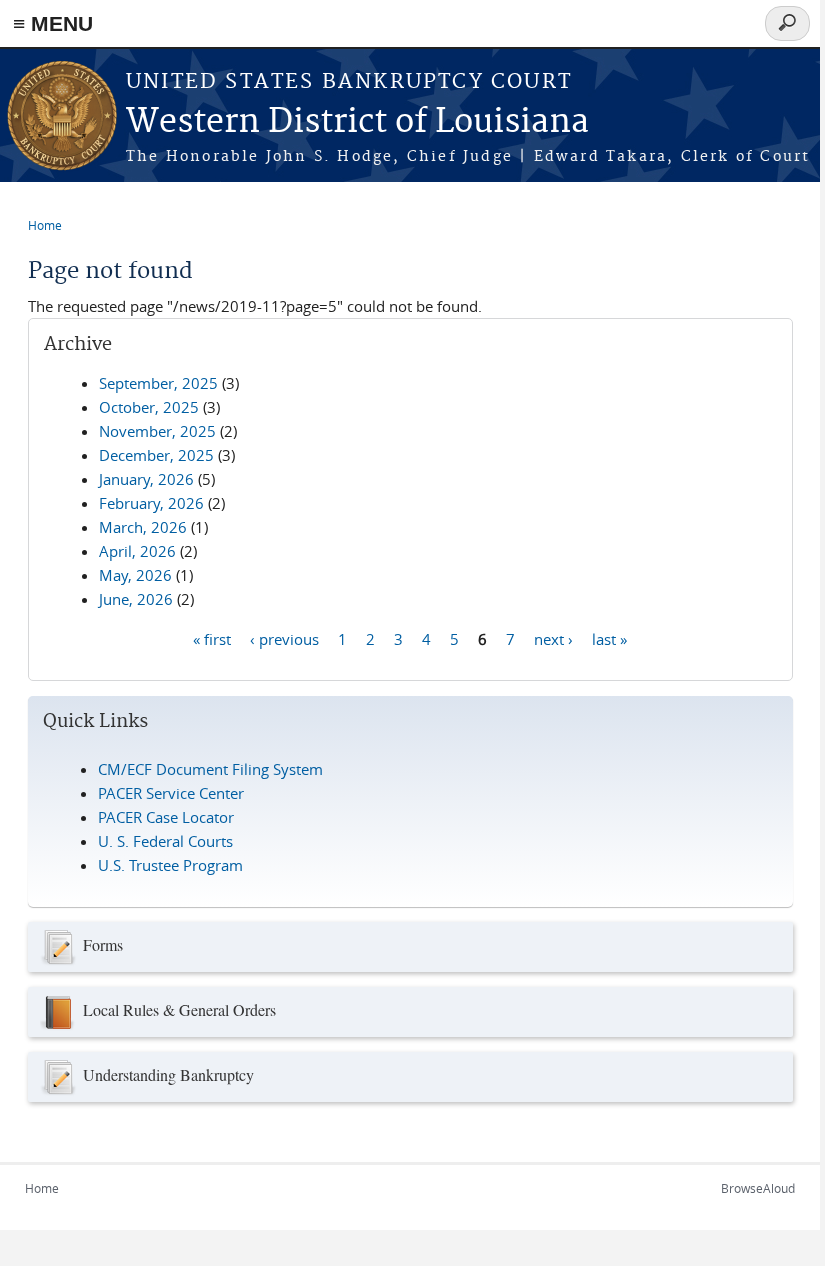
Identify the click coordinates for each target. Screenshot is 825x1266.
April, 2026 (137, 551)
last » (609, 638)
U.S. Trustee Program (170, 865)
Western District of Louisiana (357, 122)
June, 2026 (136, 599)
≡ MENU (53, 23)
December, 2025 (156, 455)
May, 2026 (135, 575)
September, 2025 (158, 383)
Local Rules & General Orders (179, 1009)
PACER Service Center (171, 793)
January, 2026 (146, 479)
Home (45, 225)
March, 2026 (143, 527)
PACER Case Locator (166, 817)
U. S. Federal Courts (165, 841)
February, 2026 (151, 503)
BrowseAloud (758, 1188)
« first (212, 638)
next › (553, 638)
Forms (103, 944)
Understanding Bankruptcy (168, 1074)
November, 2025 (157, 431)
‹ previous (284, 638)
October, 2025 (149, 407)
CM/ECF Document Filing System (210, 769)
